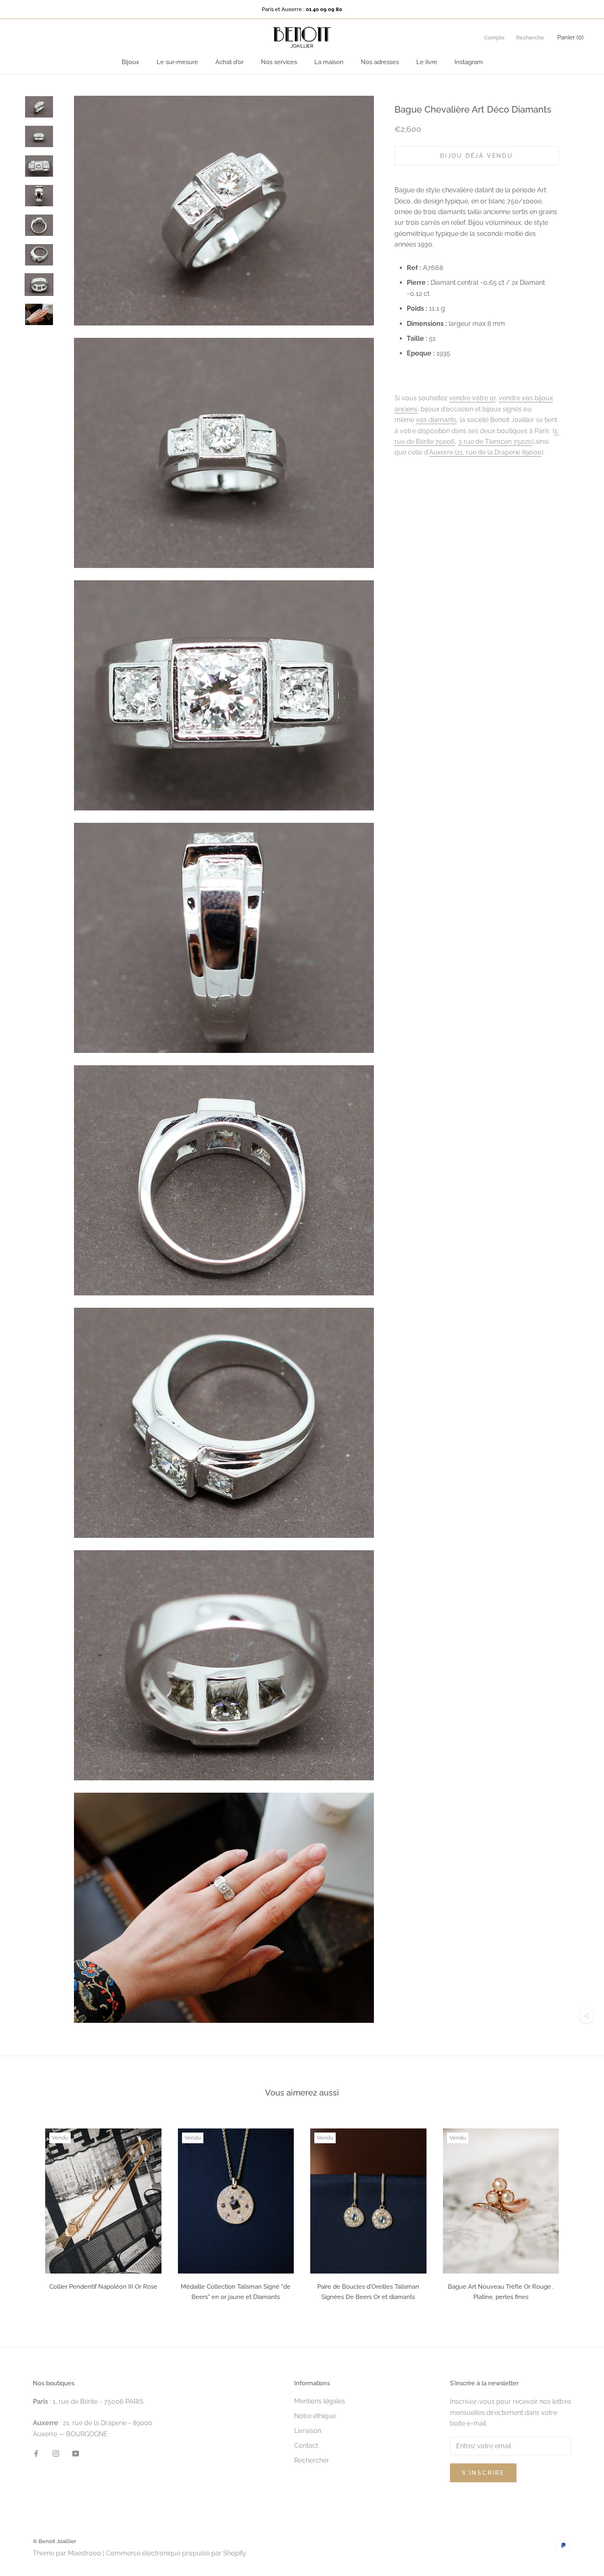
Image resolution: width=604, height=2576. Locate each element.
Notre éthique (315, 2416)
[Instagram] (56, 2453)
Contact (306, 2446)
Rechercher (312, 2460)
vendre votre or (472, 398)
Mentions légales (320, 2401)
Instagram (469, 62)
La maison (329, 62)
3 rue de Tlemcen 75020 (495, 441)
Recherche (530, 38)
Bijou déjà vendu (477, 155)
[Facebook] (36, 2453)
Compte (494, 38)
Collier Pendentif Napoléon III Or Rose (103, 2287)
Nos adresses (380, 62)
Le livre (427, 62)
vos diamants (436, 420)
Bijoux (130, 62)
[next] (578, 2212)
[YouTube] (76, 2453)
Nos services (279, 62)
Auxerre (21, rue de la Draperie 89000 (485, 452)
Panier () (570, 37)
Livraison (308, 2431)
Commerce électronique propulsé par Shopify (176, 2553)
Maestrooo (84, 2553)
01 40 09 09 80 (324, 9)
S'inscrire (483, 2473)
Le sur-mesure (177, 62)
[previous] (26, 2212)
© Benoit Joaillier (55, 2541)
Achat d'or (229, 62)
